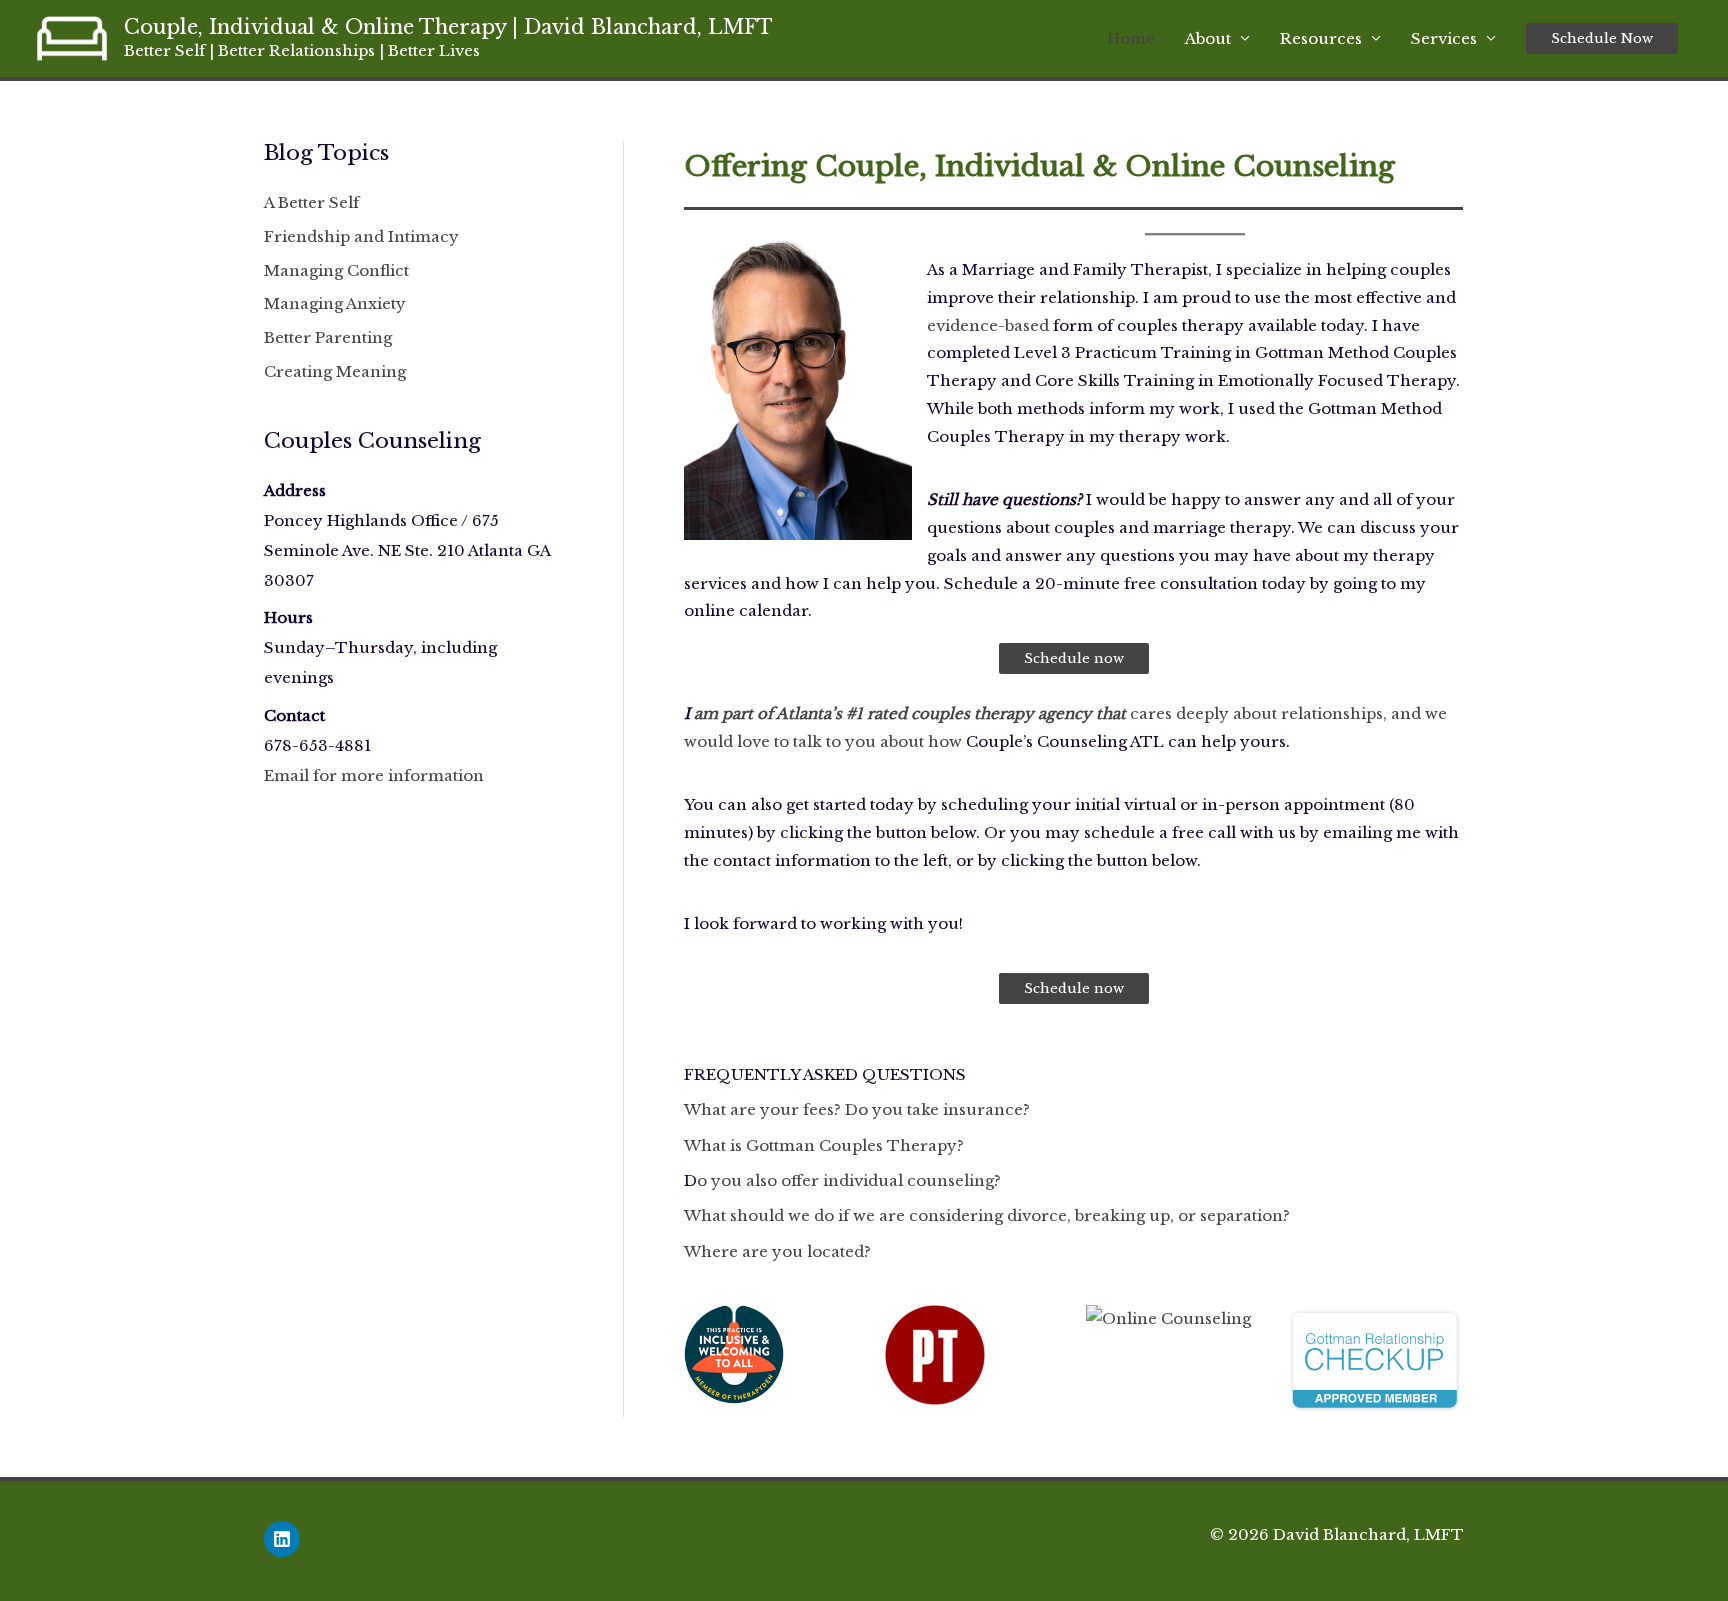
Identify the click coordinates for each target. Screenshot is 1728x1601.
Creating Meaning (335, 371)
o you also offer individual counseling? (849, 1180)
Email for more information (374, 775)
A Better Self (311, 202)
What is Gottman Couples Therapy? (824, 1145)
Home (1131, 38)
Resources (1321, 38)
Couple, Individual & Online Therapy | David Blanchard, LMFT (448, 27)
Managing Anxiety (335, 303)
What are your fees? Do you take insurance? (857, 1109)
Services (1444, 38)
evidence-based (988, 325)
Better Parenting (328, 337)
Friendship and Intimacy (361, 236)
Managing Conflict (336, 270)
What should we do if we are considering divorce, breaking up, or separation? (987, 1215)
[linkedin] (283, 1539)
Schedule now (1074, 658)
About (1208, 38)
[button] (1602, 38)
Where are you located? (777, 1251)
